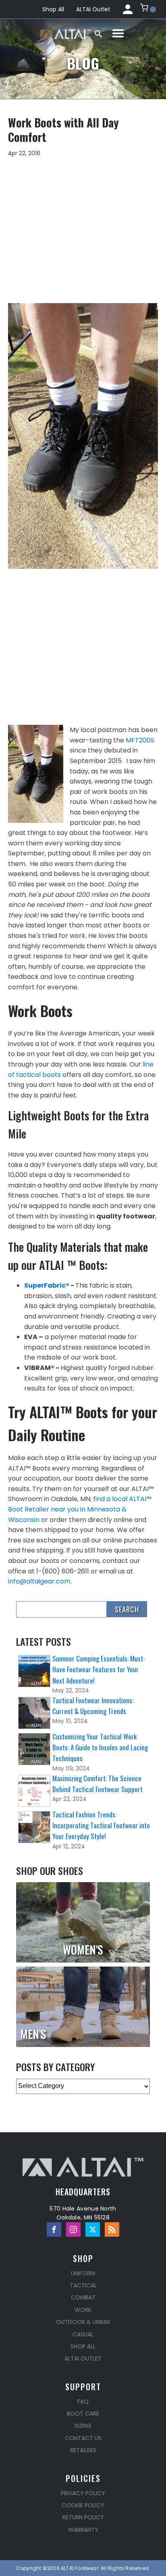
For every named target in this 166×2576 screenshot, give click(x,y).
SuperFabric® (47, 1285)
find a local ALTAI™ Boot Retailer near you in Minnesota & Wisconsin (80, 1509)
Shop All (53, 9)
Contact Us (83, 2438)
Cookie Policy (83, 2505)
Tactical (83, 2285)
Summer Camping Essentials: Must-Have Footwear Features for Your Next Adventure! (99, 1669)
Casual (83, 2334)
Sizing (83, 2426)
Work (83, 2310)
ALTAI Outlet (93, 9)
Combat (83, 2297)
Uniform (83, 2273)
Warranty (83, 2530)
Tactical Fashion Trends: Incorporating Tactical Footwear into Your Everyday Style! (101, 1825)
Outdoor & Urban (83, 2322)
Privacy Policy (83, 2493)
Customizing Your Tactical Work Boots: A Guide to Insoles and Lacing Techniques (100, 1747)
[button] (148, 9)
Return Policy (83, 2517)
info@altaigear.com (39, 1581)
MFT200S (140, 740)
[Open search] (98, 34)
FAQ (83, 2402)
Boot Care (83, 2414)
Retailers (83, 2450)
